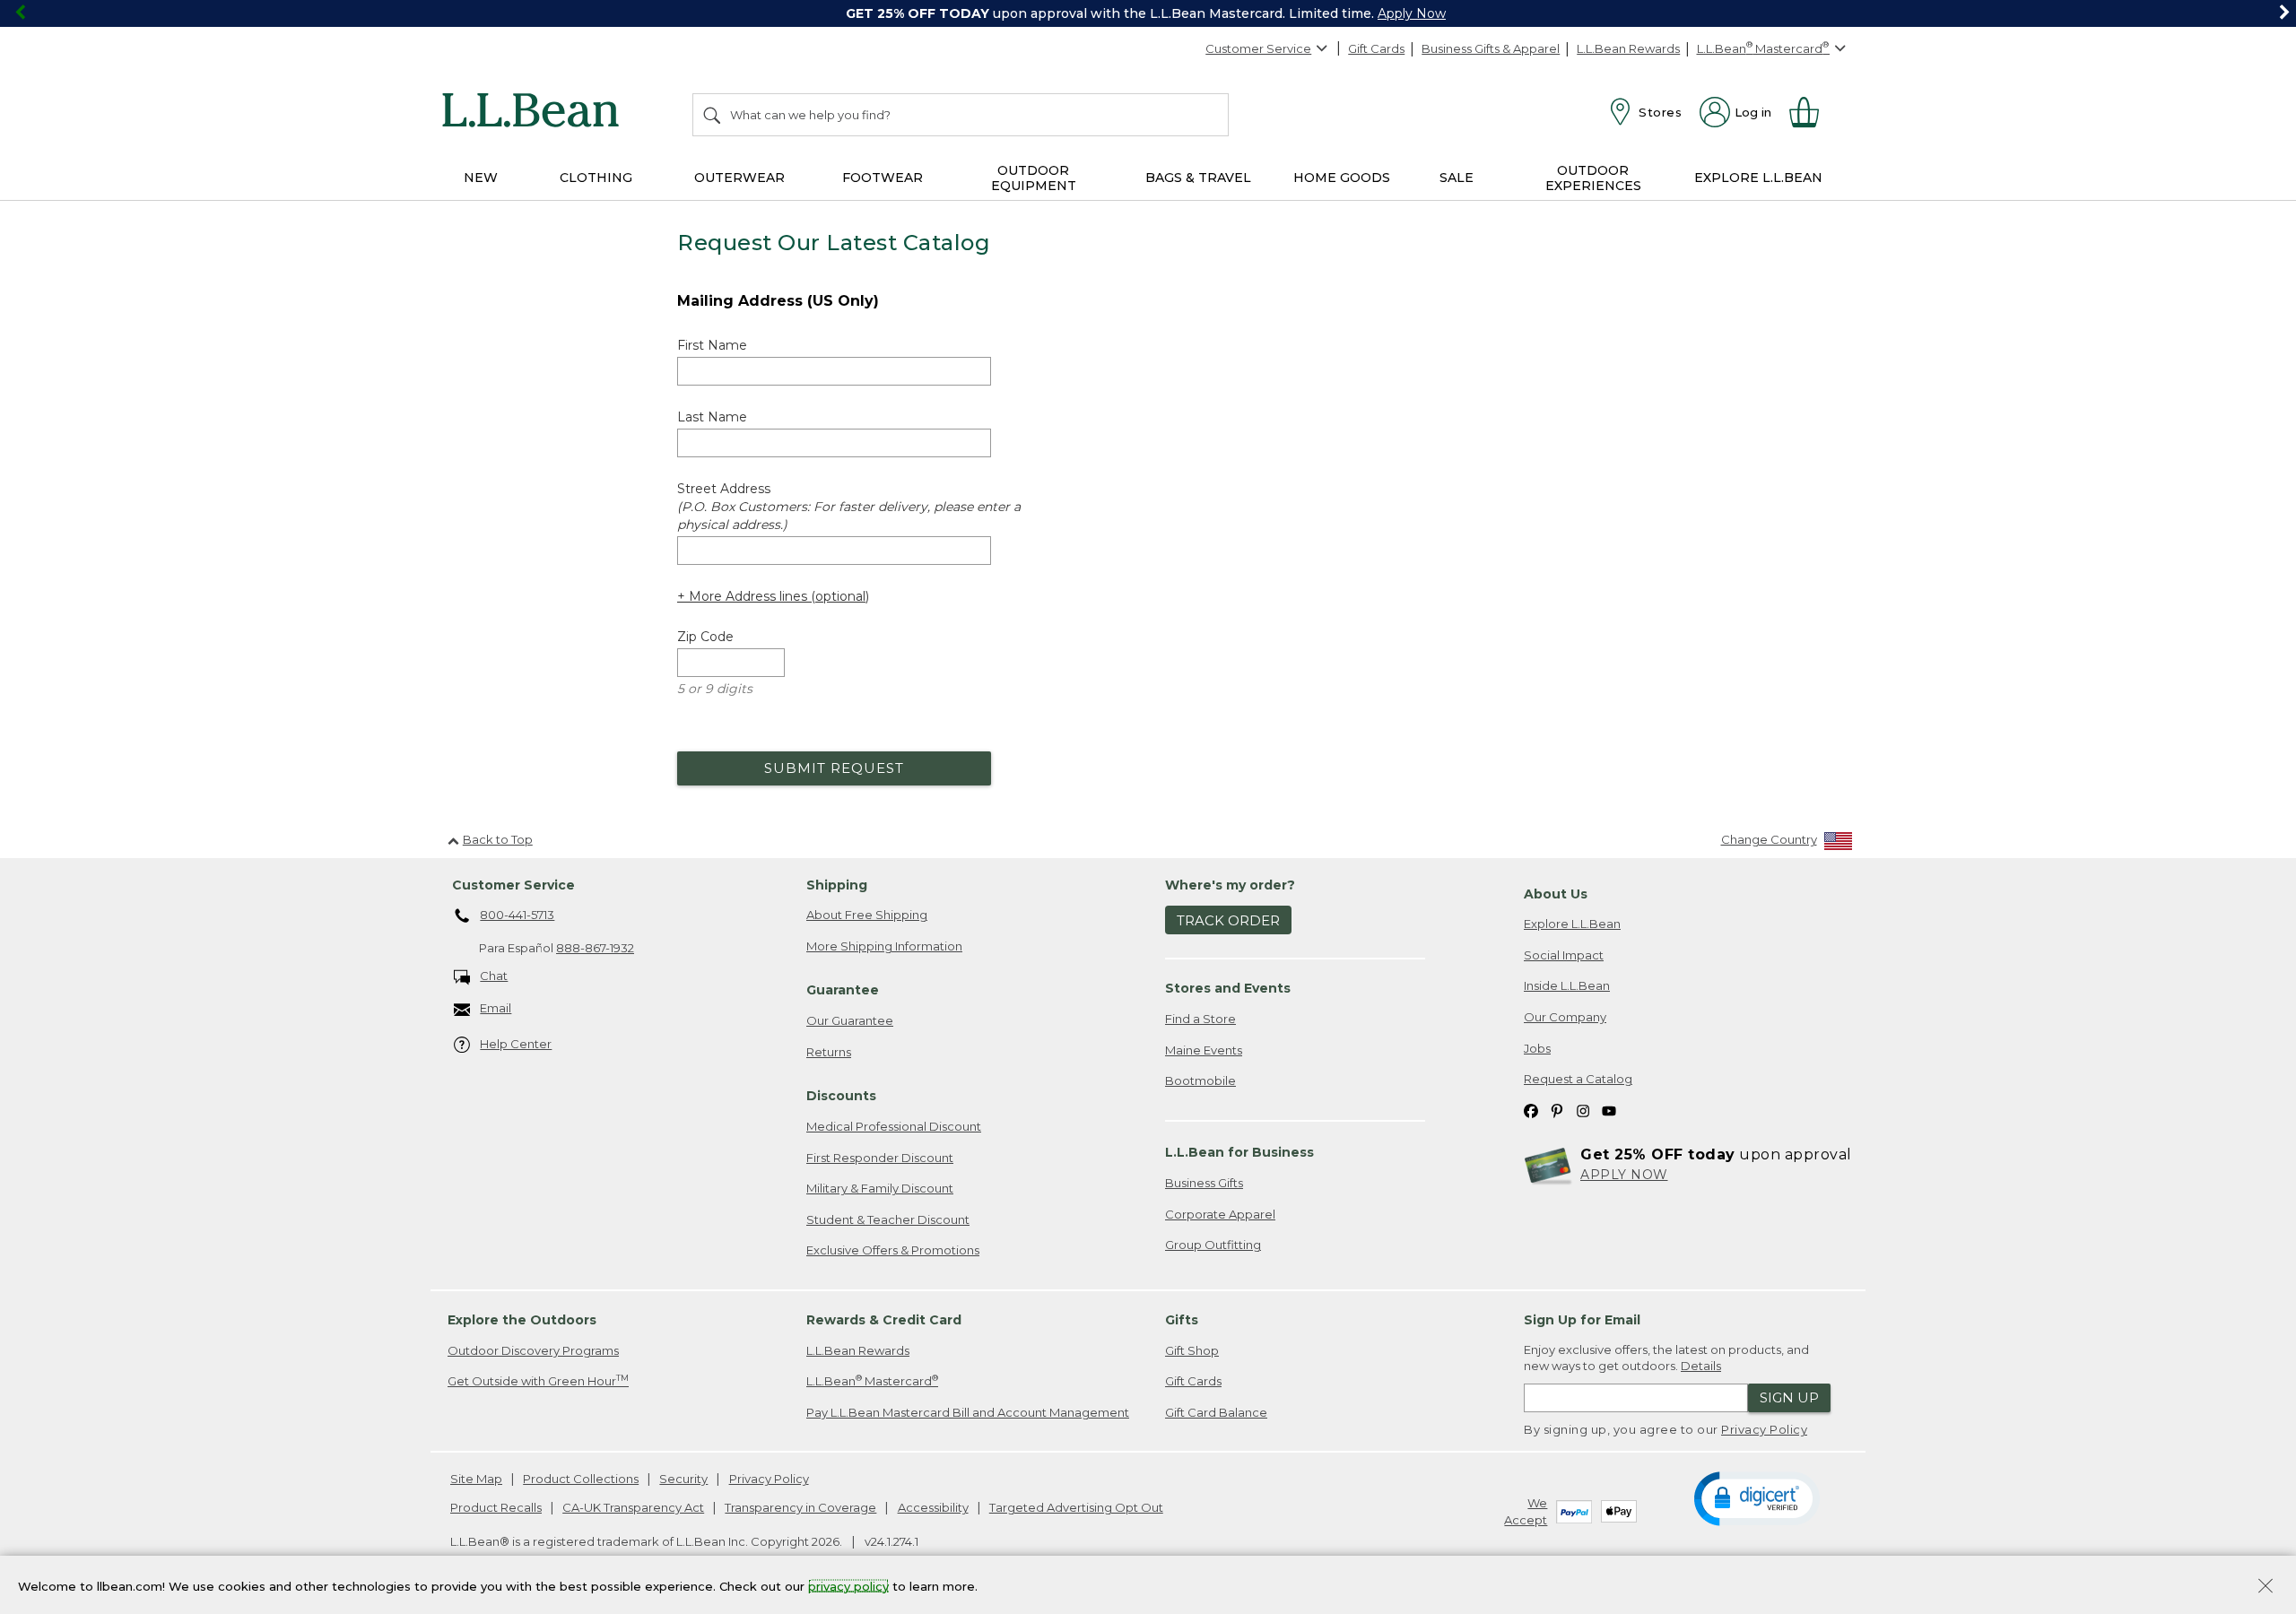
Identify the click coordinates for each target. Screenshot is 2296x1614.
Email (496, 1008)
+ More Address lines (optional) (773, 596)
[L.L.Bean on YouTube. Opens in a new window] (1609, 1111)
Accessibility (933, 1507)
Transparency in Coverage (800, 1507)
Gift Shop (1192, 1350)
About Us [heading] (1556, 894)
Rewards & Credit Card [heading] (884, 1320)
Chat (494, 976)
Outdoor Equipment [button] (1034, 178)
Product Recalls (496, 1507)
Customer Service (1258, 48)
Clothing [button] (596, 178)
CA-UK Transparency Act (633, 1507)
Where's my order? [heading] (1230, 885)
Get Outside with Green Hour (538, 1380)
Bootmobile (1200, 1080)
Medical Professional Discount (894, 1126)
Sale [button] (1457, 178)
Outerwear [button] (739, 178)
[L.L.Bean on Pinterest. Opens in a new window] (1557, 1111)
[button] (1757, 1497)
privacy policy (848, 1585)
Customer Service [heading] (513, 885)
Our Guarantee (850, 1020)
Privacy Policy (1764, 1429)
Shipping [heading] (837, 885)
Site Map (476, 1479)
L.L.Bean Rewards (1628, 48)
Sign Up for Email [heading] (1582, 1320)
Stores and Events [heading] (1228, 988)
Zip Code (705, 637)
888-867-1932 (595, 948)
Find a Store (1200, 1019)
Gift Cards (1376, 48)
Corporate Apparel (1220, 1214)
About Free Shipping (867, 915)
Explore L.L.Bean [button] (1758, 178)
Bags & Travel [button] (1198, 178)
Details (1701, 1366)
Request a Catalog (1578, 1079)
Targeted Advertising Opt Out (1076, 1507)
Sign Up (1789, 1397)
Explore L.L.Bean (1572, 924)
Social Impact (1564, 955)
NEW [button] (481, 178)
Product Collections (581, 1479)
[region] (1148, 13)
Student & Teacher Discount (888, 1219)
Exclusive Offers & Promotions (893, 1250)
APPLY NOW (1624, 1175)
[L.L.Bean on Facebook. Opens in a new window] (1531, 1111)
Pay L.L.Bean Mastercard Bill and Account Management (968, 1412)
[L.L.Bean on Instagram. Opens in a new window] (1583, 1111)
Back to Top (498, 839)
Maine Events (1204, 1050)
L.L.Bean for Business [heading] (1239, 1152)
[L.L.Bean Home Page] (535, 113)
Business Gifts (1204, 1183)
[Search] (713, 115)
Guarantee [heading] (843, 990)
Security (683, 1479)
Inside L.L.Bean (1567, 985)
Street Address (849, 507)
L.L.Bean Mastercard (872, 1380)
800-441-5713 (517, 915)
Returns (829, 1052)
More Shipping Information (884, 946)
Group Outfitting (1213, 1245)
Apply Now (1412, 13)
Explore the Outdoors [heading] (522, 1320)
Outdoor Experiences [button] (1593, 178)
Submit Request (834, 768)
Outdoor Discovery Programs (533, 1350)
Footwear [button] (883, 178)
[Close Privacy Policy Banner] (2266, 1588)
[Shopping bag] (1812, 112)
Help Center (516, 1044)
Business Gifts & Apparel (1491, 48)
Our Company (1565, 1017)
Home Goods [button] (1342, 178)
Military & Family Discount (880, 1188)
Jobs (1537, 1048)
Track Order (1228, 920)
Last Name (712, 417)
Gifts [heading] (1182, 1320)
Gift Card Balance (1216, 1412)
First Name (712, 345)
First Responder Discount (880, 1158)
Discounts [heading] (841, 1096)
